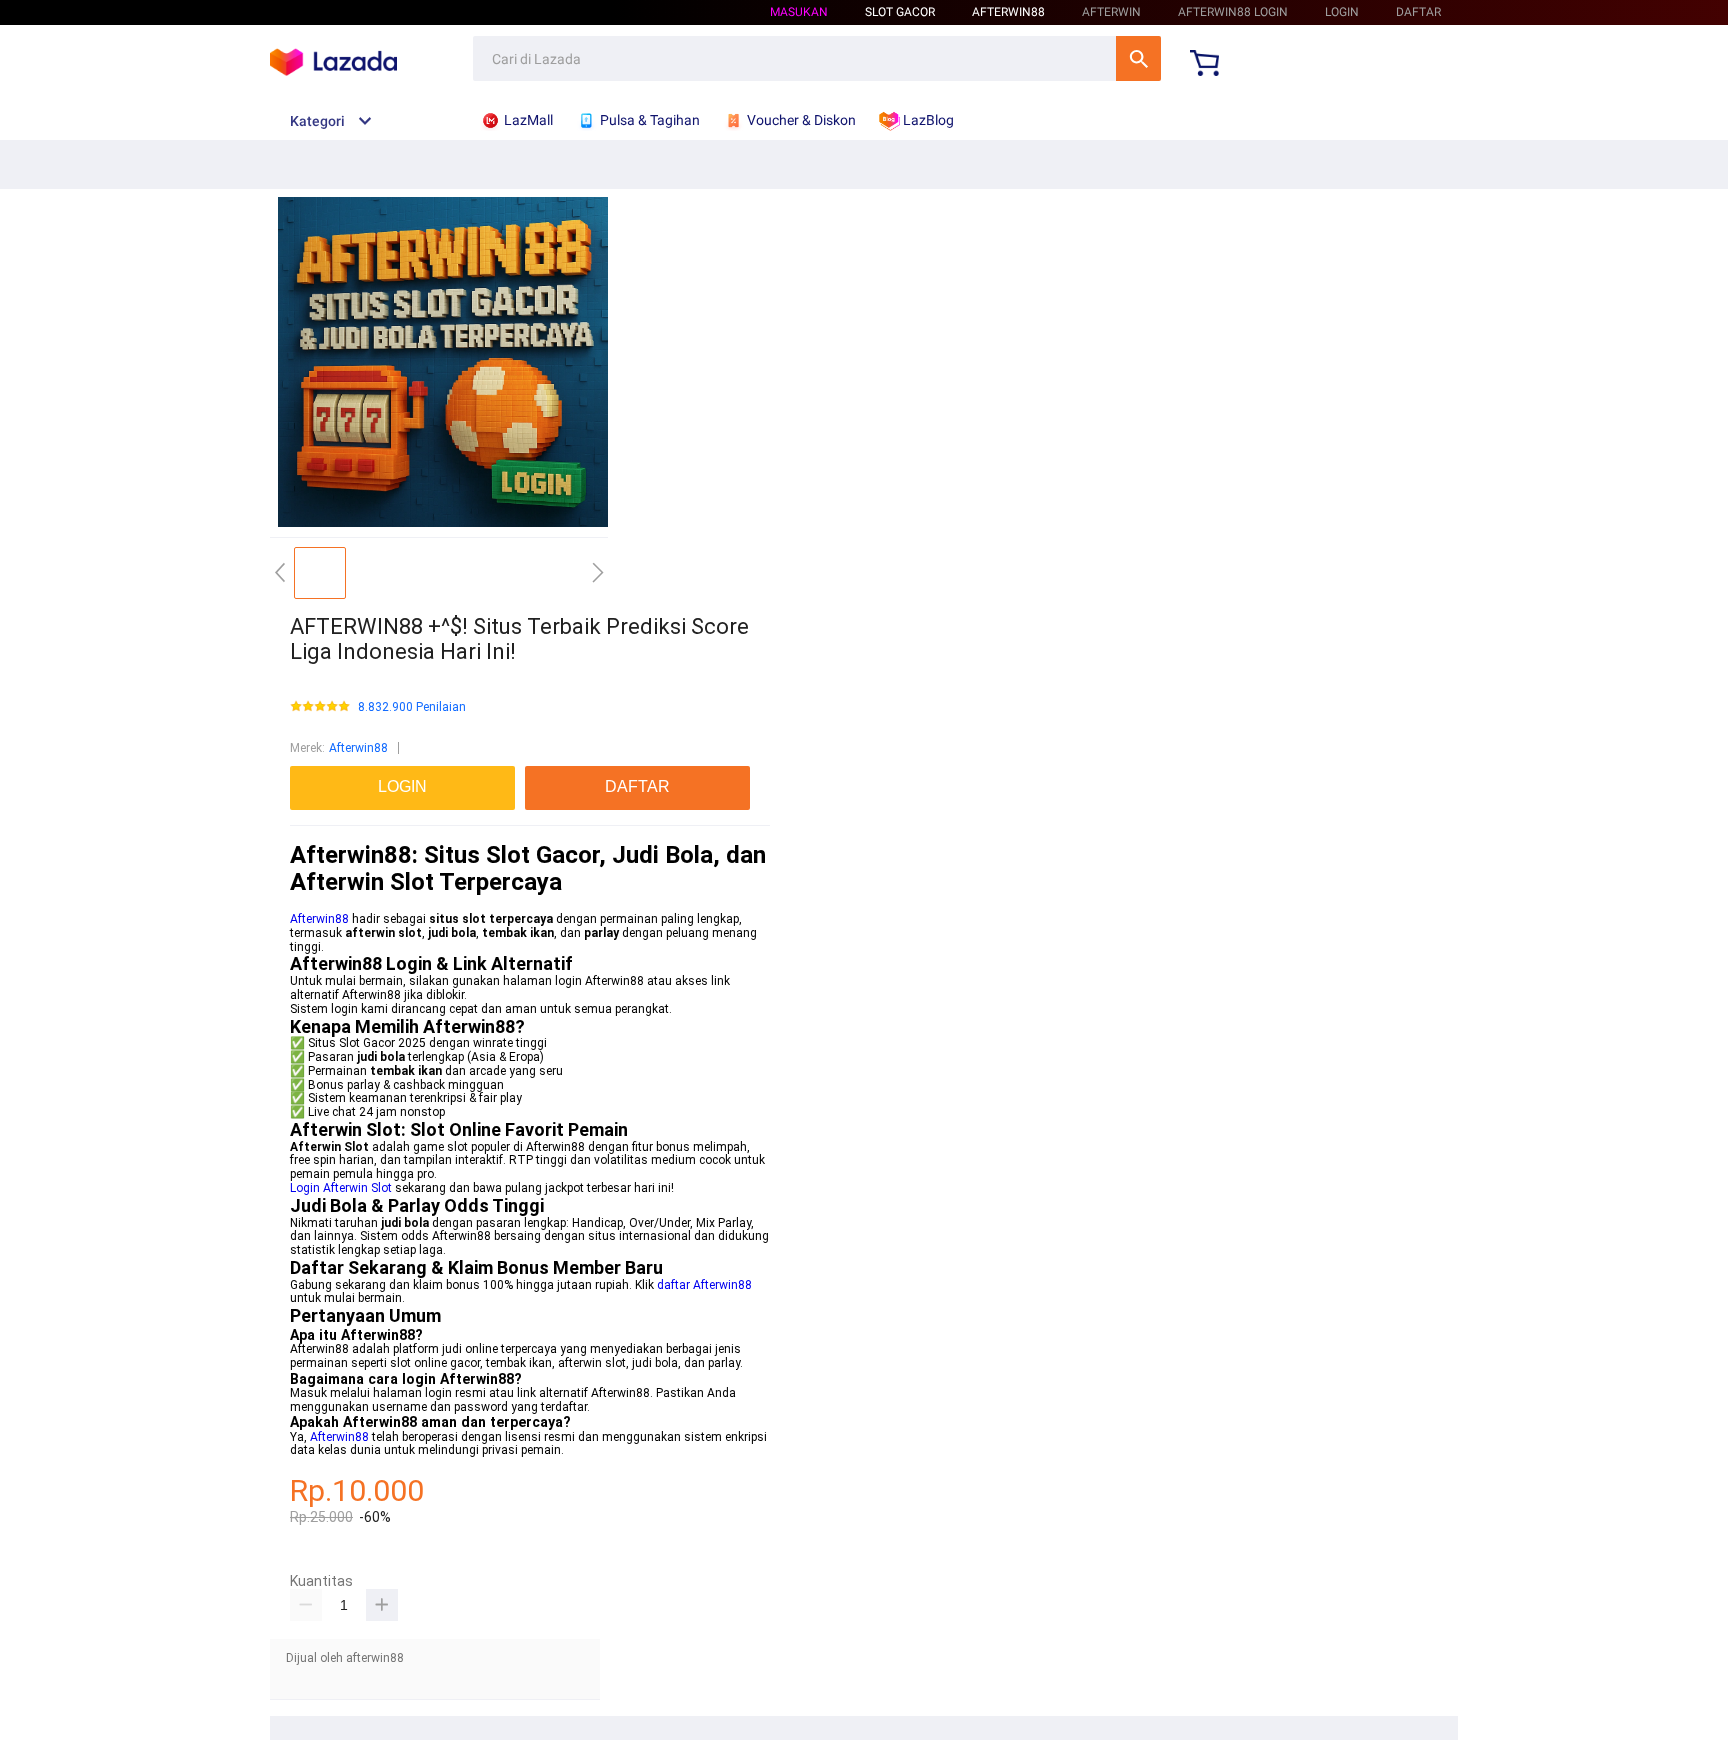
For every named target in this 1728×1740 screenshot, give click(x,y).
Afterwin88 (358, 748)
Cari (1138, 58)
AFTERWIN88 (1008, 12)
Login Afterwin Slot (341, 1188)
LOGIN (1342, 12)
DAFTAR (1418, 12)
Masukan (799, 12)
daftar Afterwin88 (704, 1285)
